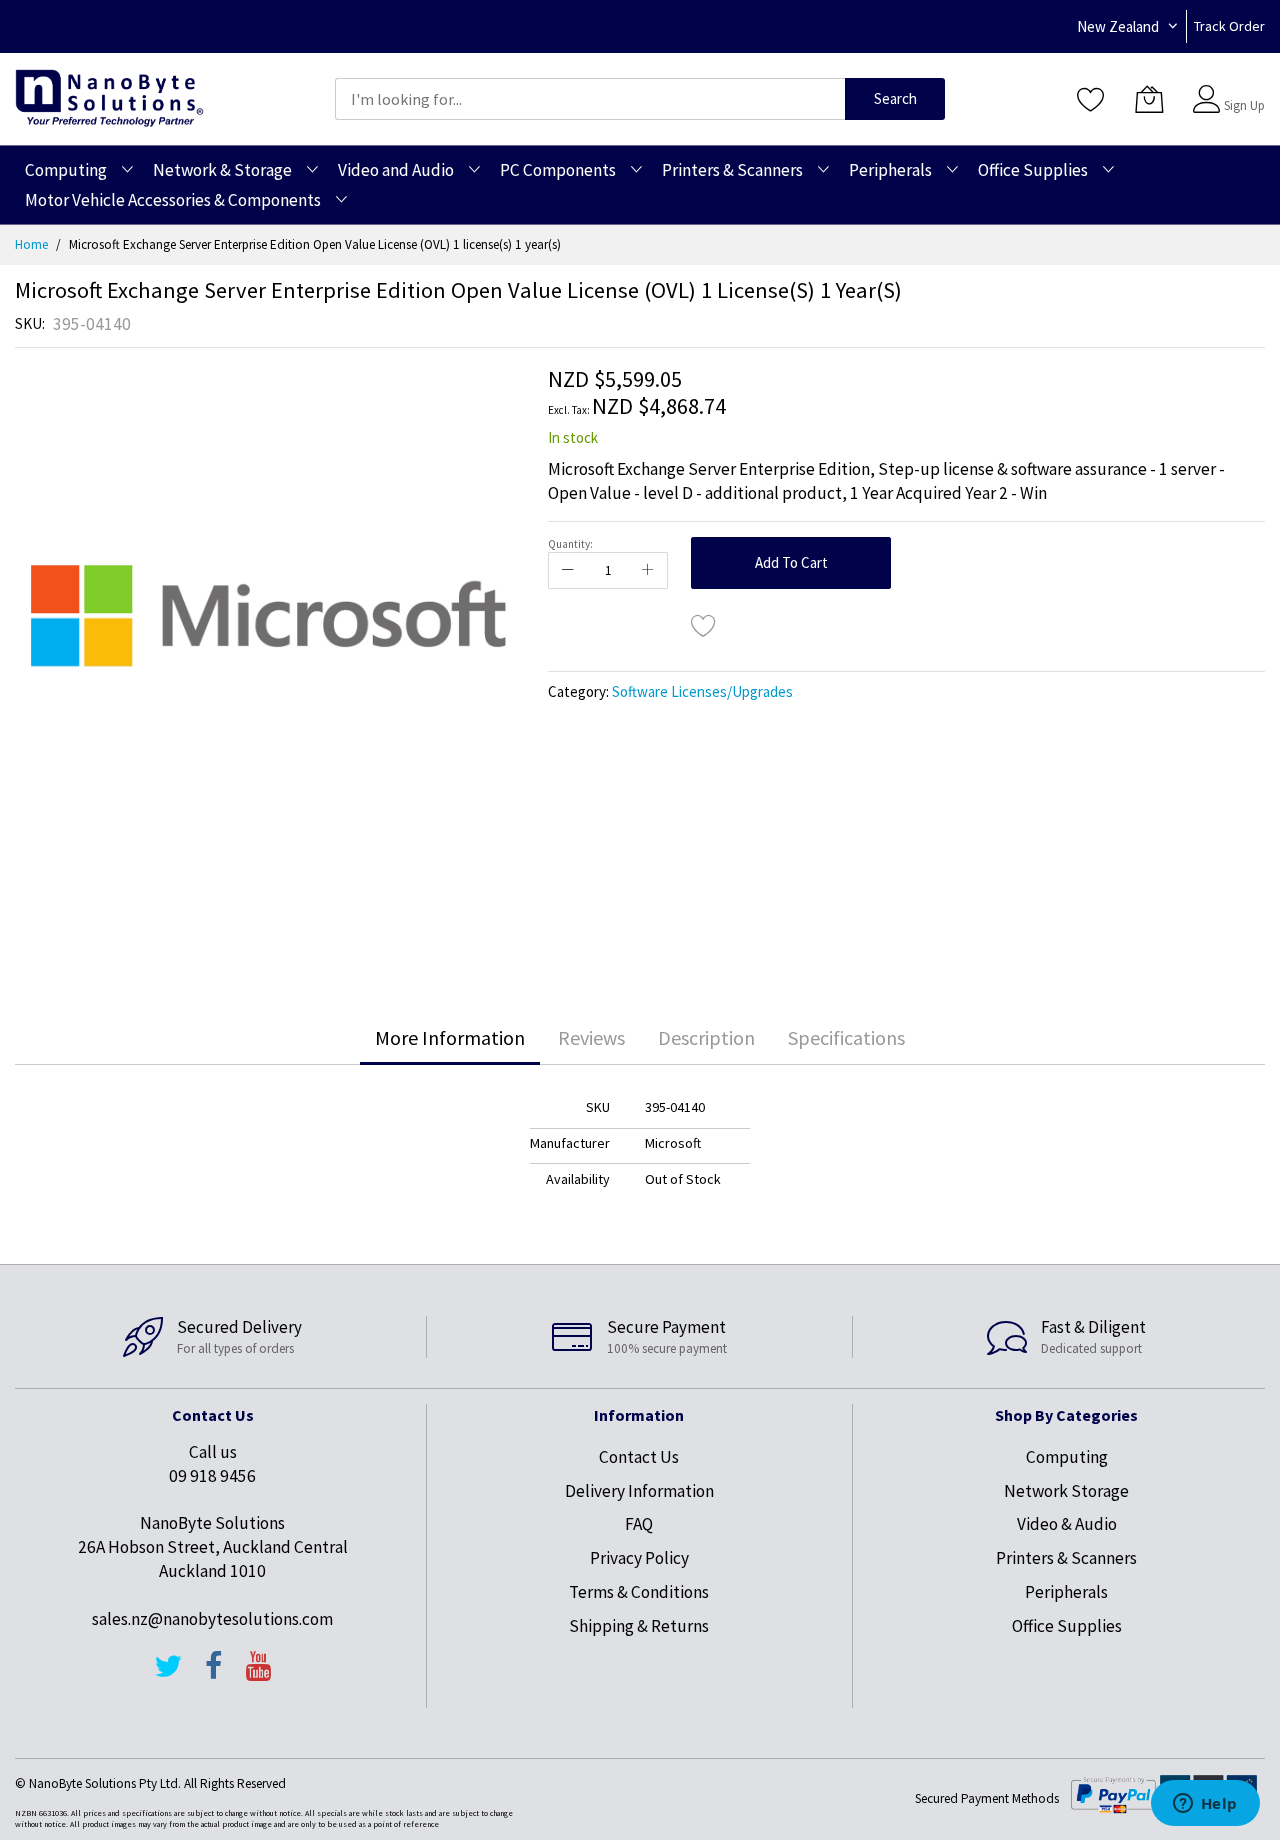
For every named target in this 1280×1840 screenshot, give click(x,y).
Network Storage (1066, 1491)
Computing (1067, 1457)
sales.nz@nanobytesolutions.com (212, 1619)
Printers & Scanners (1066, 1558)
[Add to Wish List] (704, 625)
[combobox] (590, 99)
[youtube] (259, 1675)
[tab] (450, 1038)
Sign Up (1244, 105)
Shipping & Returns (639, 1626)
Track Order (1229, 26)
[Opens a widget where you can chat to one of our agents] (1205, 1805)
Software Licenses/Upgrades (702, 691)
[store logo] (109, 98)
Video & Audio (1067, 1524)
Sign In (1242, 89)
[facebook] (214, 1675)
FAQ (639, 1524)
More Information (450, 1037)
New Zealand (1118, 26)
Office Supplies (1067, 1626)
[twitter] (168, 1675)
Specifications (846, 1037)
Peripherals (1066, 1592)
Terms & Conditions (639, 1592)
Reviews (591, 1037)
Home (31, 244)
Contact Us (639, 1457)
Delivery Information (639, 1491)
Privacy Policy (639, 1558)
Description (706, 1037)
